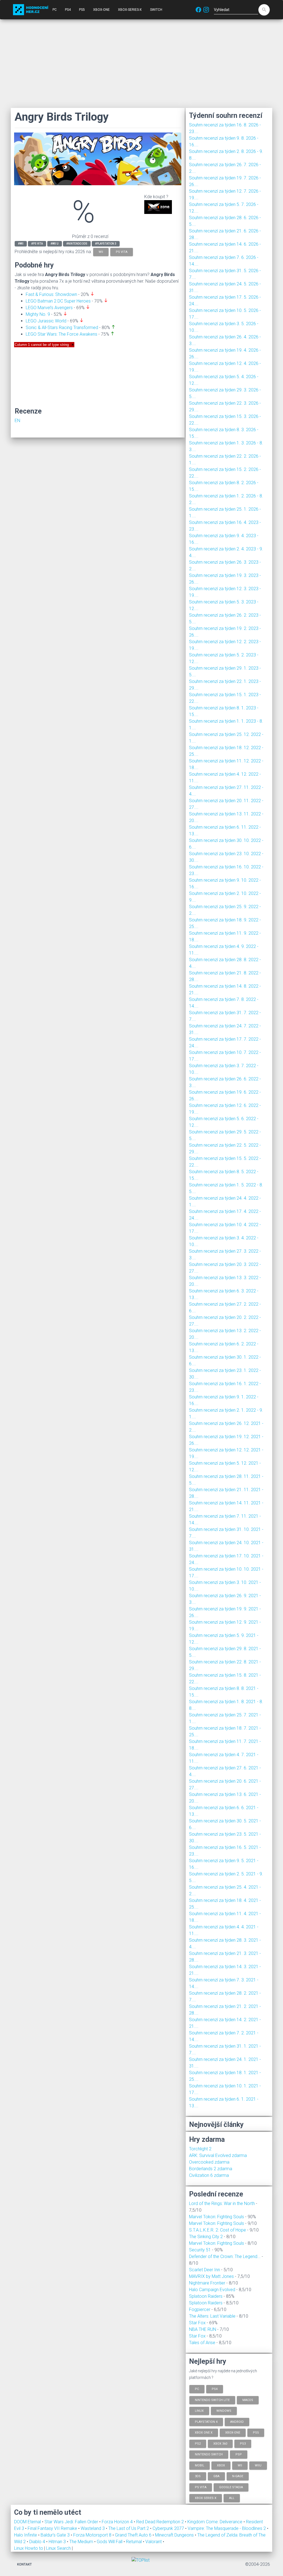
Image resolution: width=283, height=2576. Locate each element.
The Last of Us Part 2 (129, 2528)
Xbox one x (204, 2433)
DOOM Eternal (28, 2522)
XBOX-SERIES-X (130, 10)
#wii (21, 244)
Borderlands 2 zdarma (211, 2169)
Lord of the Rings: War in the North (222, 2203)
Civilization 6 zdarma (209, 2175)
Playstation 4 (206, 2422)
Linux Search (58, 2548)
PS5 (82, 10)
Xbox (221, 2465)
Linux (199, 2411)
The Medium (82, 2542)
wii (101, 252)
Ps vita (201, 2487)
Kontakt (24, 2564)
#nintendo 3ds (77, 244)
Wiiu (258, 2465)
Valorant (154, 2542)
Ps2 (198, 2443)
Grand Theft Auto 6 (134, 2535)
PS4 (68, 10)
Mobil (200, 2465)
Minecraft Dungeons (175, 2535)
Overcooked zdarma (209, 2162)
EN (17, 421)
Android (237, 2422)
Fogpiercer (200, 2309)
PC (55, 10)
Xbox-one (233, 2433)
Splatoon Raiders (206, 2296)
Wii (240, 2465)
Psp (239, 2454)
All (232, 2498)
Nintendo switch (209, 2454)
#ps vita (37, 244)
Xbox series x (206, 2498)
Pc (197, 2389)
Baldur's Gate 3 (56, 2535)
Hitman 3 (58, 2542)
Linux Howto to (29, 2548)
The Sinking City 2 (206, 2237)
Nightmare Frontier (207, 2283)
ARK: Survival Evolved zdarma (218, 2155)
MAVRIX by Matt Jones (211, 2276)
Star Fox (197, 2323)
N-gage (238, 2476)
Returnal (134, 2542)
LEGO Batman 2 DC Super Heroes (58, 301)
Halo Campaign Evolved (212, 2290)
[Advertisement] (141, 63)
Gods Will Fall (110, 2542)
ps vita (122, 252)
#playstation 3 (106, 244)
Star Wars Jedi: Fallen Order (72, 2522)
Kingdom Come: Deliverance (215, 2522)
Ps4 (215, 2389)
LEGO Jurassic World (46, 321)
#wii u (55, 244)
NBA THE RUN (203, 2329)
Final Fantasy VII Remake (53, 2528)
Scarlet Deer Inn (205, 2270)
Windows (224, 2411)
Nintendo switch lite (212, 2400)
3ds (198, 2476)
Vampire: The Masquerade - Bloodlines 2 (227, 2528)
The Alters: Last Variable (212, 2316)
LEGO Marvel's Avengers (49, 308)
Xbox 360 (220, 2443)
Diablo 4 (38, 2542)
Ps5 (256, 2433)
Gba (216, 2476)
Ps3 (243, 2443)
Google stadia (231, 2487)
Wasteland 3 (93, 2528)
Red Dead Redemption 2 (161, 2522)
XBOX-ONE (101, 10)
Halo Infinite (26, 2535)
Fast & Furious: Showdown (51, 294)
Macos (248, 2400)
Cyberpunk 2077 (169, 2528)
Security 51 (200, 2250)
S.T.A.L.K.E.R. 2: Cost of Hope (218, 2230)
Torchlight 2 (200, 2149)
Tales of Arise (202, 2343)
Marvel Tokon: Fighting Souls (217, 2217)
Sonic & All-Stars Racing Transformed (62, 328)
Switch (156, 10)
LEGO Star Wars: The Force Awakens (61, 334)
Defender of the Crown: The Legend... (225, 2256)
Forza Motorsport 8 (93, 2535)
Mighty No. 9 (38, 314)
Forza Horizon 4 (118, 2522)
